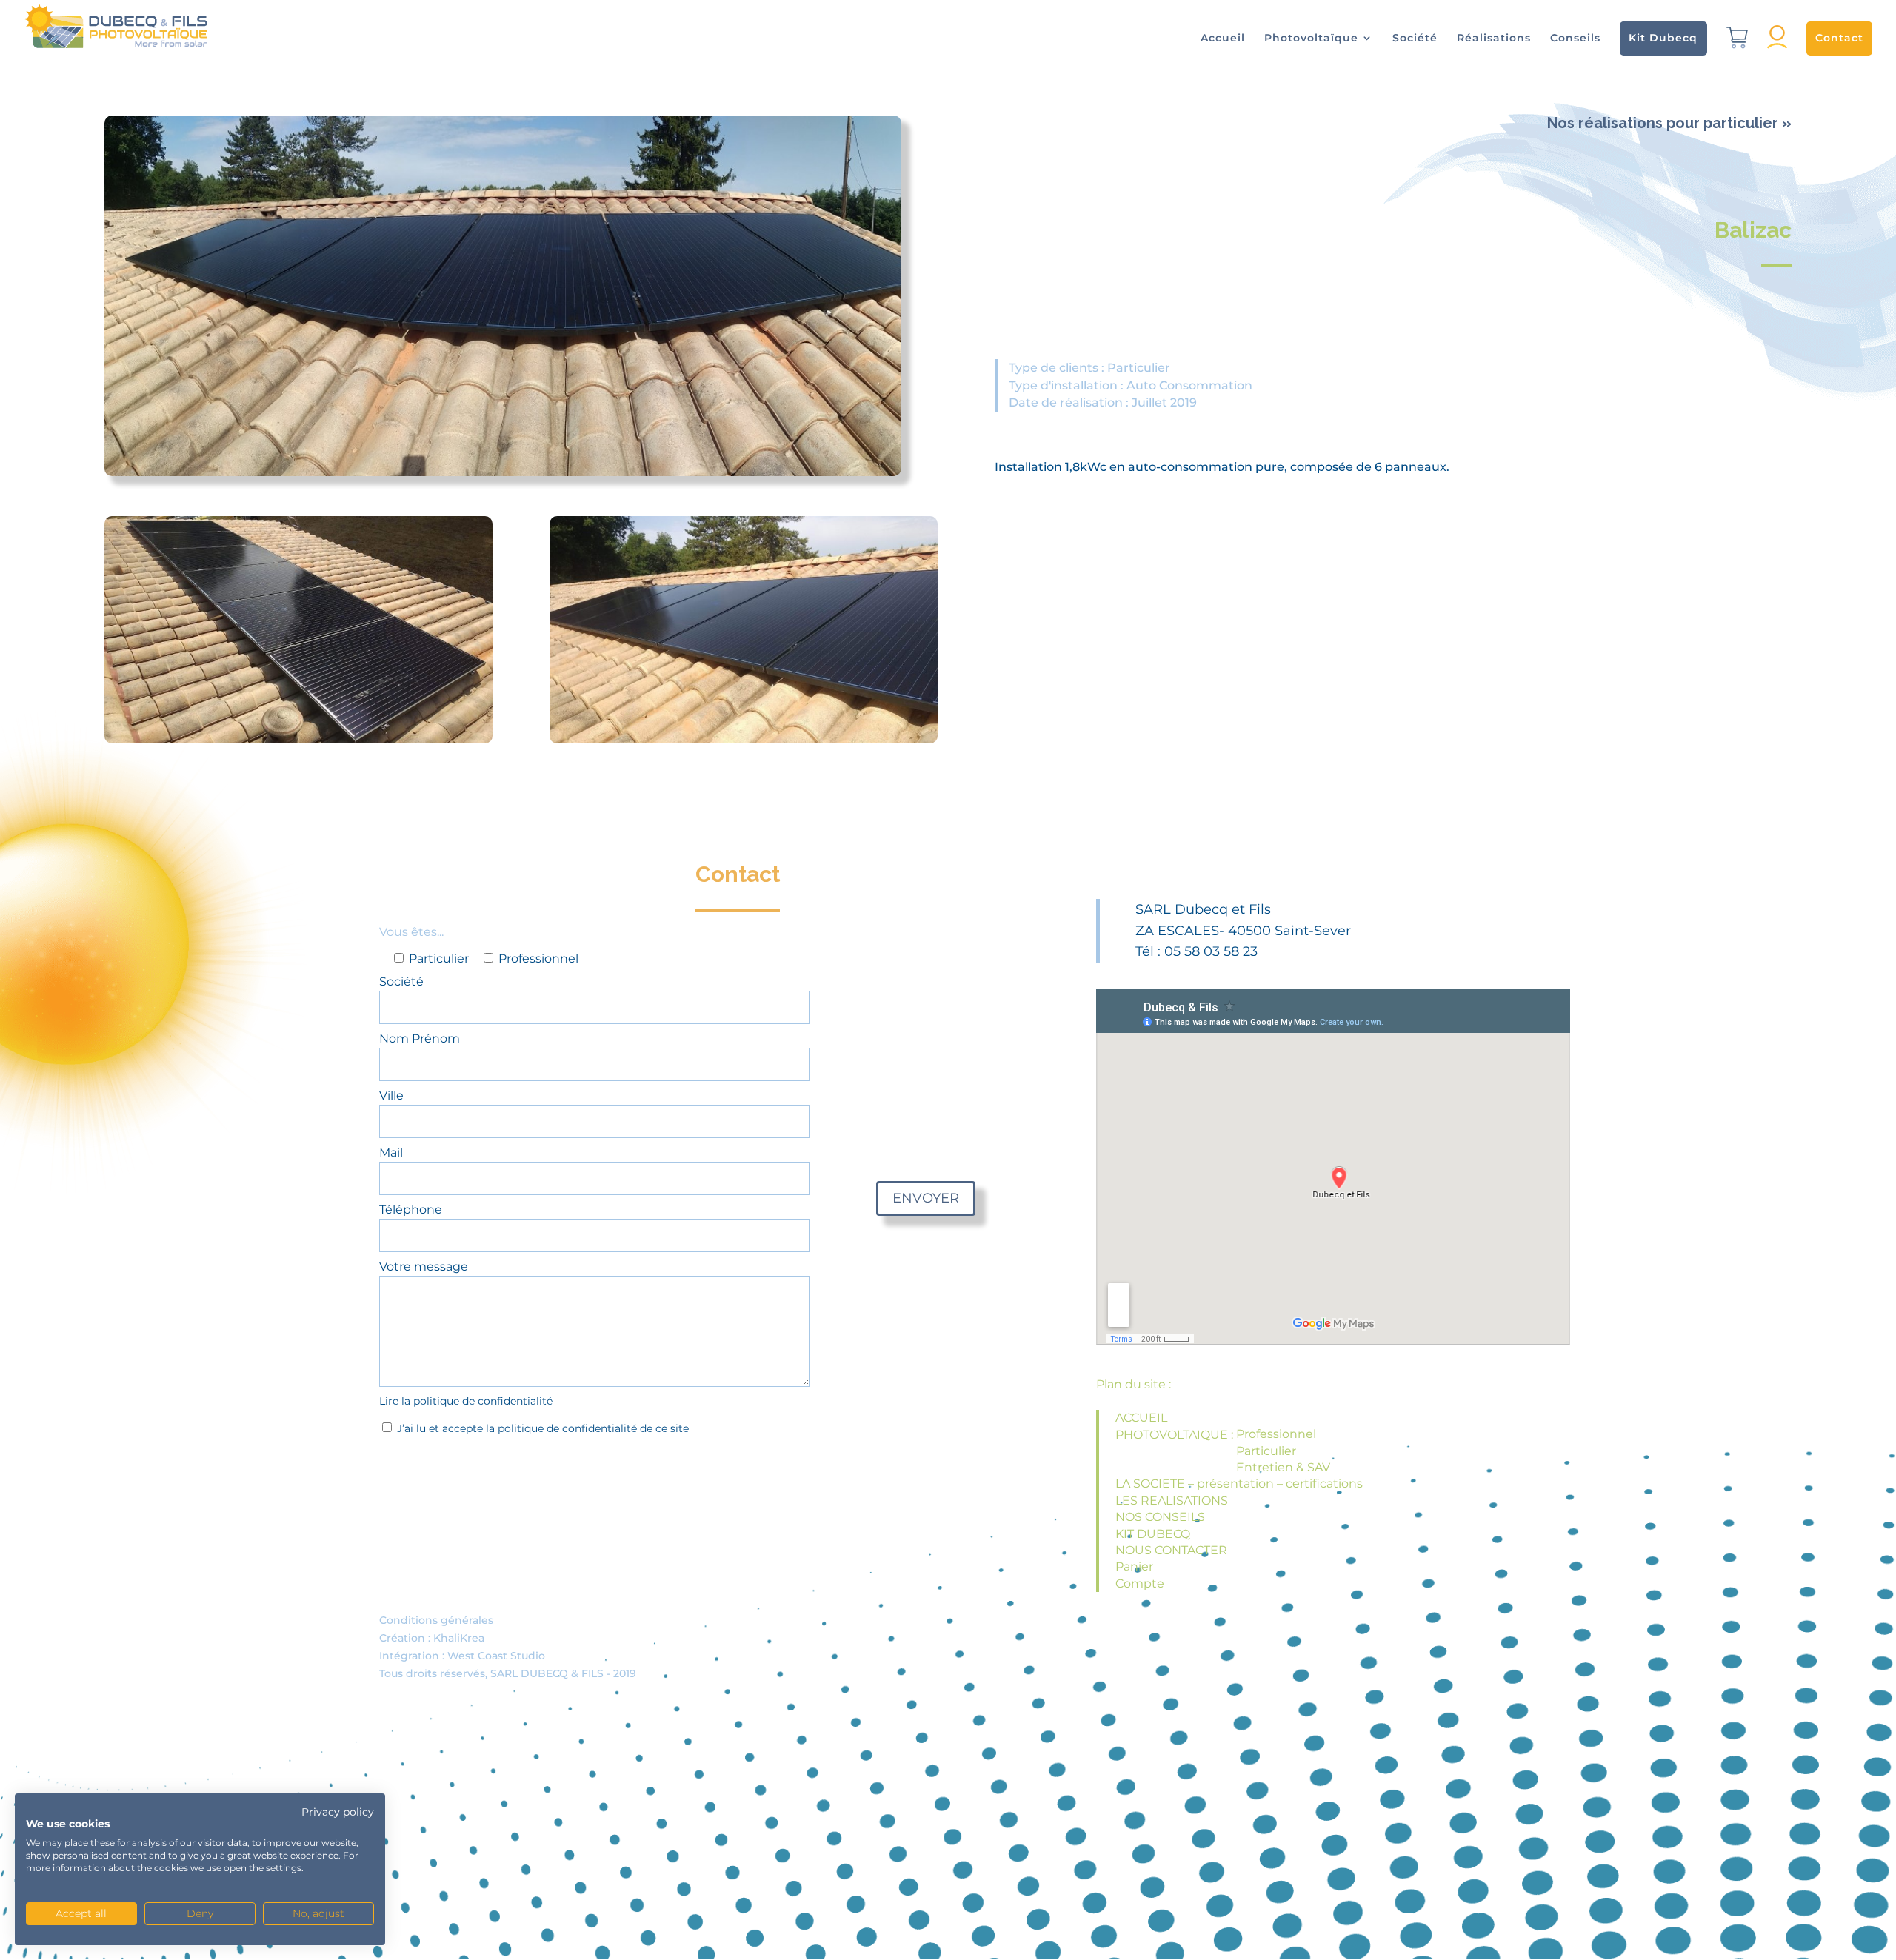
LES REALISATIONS (1172, 1501)
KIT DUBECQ (1153, 1534)
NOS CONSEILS (1160, 1517)
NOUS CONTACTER (1171, 1550)
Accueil (1223, 39)
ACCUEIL (1141, 1418)
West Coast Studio (496, 1656)
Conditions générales (436, 1620)
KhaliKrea (459, 1638)
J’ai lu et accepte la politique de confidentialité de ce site (541, 1428)
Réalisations (1494, 39)
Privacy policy (338, 1812)
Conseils (1575, 39)
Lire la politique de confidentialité (466, 1401)
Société (1415, 39)
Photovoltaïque (1311, 39)
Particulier (1266, 1451)
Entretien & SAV (1283, 1467)
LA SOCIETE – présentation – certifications (1239, 1484)
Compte (1140, 1583)
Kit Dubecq (1663, 38)
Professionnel (1276, 1434)
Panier (1134, 1566)
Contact (1839, 38)
